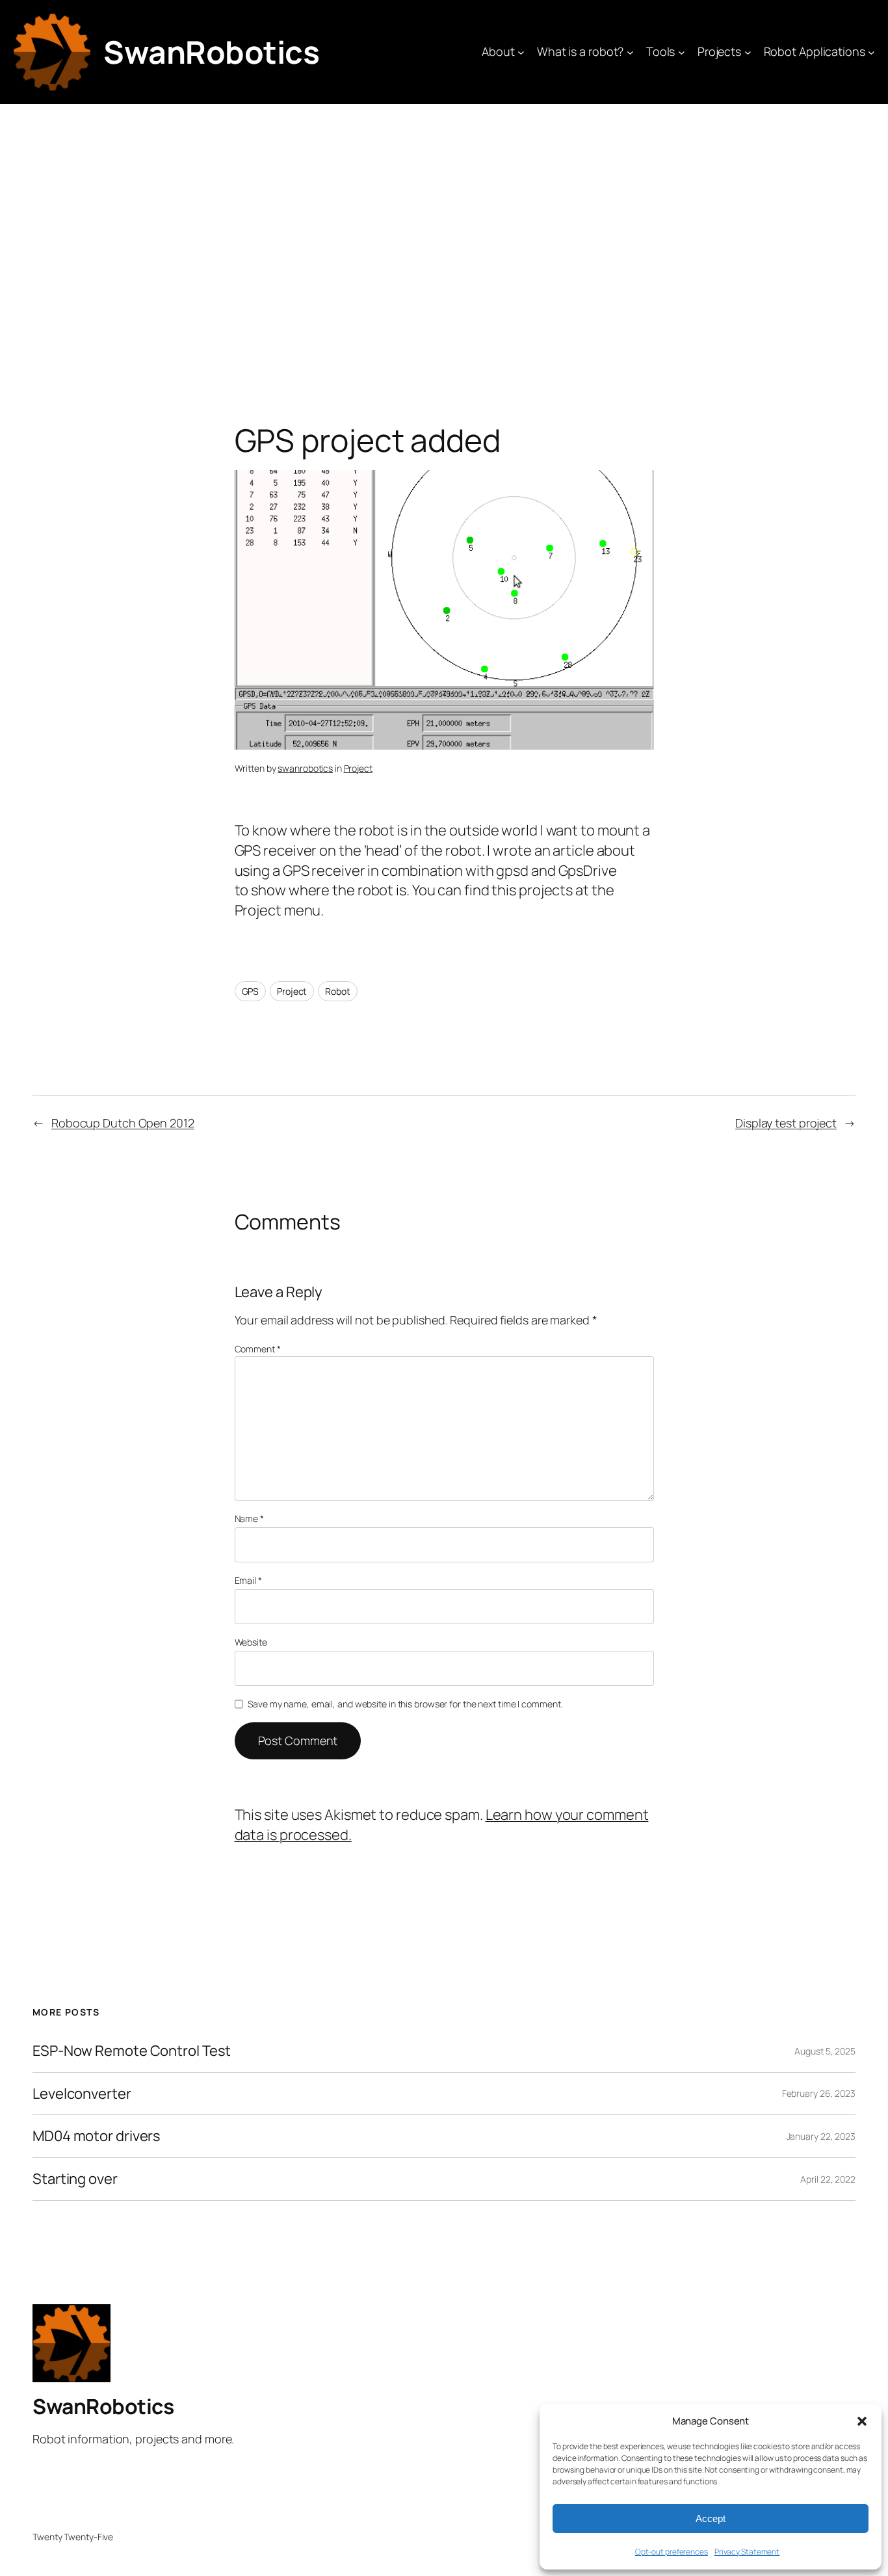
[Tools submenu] (682, 52)
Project (358, 768)
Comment (258, 1349)
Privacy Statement (747, 2552)
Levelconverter (82, 2094)
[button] (862, 2421)
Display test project (786, 1123)
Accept (711, 2518)
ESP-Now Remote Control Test (132, 2051)
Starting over (75, 2179)
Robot (338, 991)
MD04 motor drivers (97, 2136)
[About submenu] (521, 52)
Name (249, 1518)
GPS (251, 991)
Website (251, 1642)
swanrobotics (305, 768)
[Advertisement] (444, 241)
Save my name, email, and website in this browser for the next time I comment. (405, 1704)
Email (248, 1580)
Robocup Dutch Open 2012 (123, 1123)
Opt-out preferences (672, 2552)
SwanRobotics (211, 52)
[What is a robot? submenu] (630, 52)
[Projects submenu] (748, 52)
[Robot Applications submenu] (871, 52)
